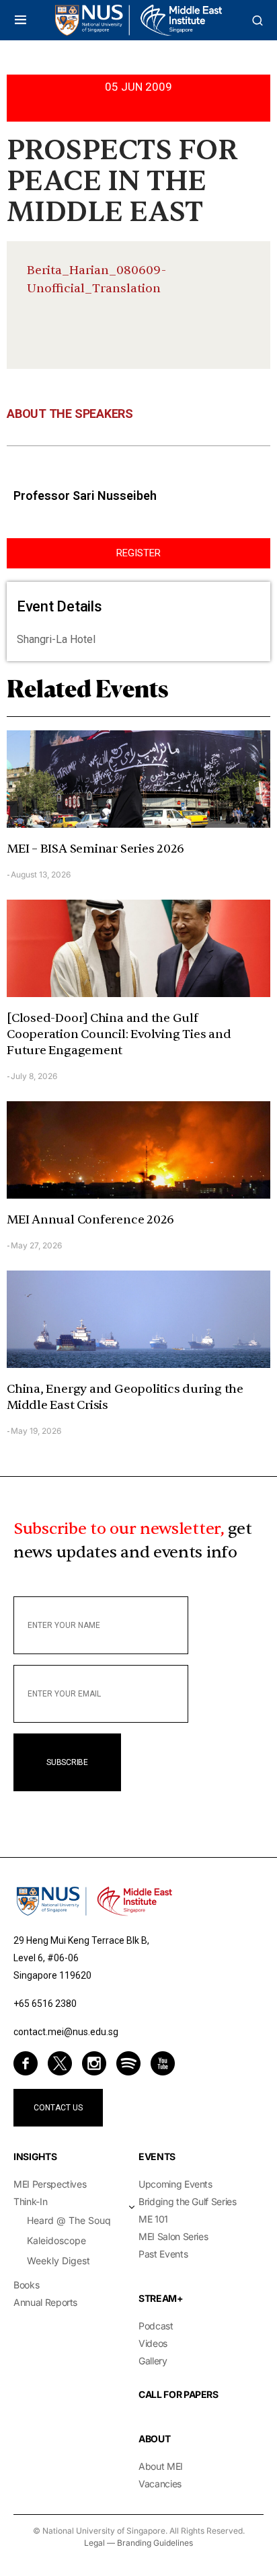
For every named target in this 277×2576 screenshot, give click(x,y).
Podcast (156, 2326)
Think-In (30, 2201)
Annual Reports (45, 2302)
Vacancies (160, 2484)
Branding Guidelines (155, 2543)
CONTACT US (58, 2108)
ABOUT (154, 2439)
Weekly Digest (58, 2261)
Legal (94, 2543)
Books (26, 2285)
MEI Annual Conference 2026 (90, 1220)
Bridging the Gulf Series (188, 2201)
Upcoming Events (175, 2184)
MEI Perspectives (50, 2184)
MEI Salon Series (173, 2236)
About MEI (161, 2466)
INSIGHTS (35, 2156)
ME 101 (153, 2219)
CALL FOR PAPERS (179, 2394)
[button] (21, 20)
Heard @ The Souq (69, 2220)
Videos (153, 2343)
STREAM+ (161, 2298)
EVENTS (157, 2156)
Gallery (153, 2361)
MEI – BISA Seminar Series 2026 (95, 849)
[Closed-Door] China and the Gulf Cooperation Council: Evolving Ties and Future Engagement (119, 1034)
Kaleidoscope (56, 2240)
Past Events (163, 2254)
